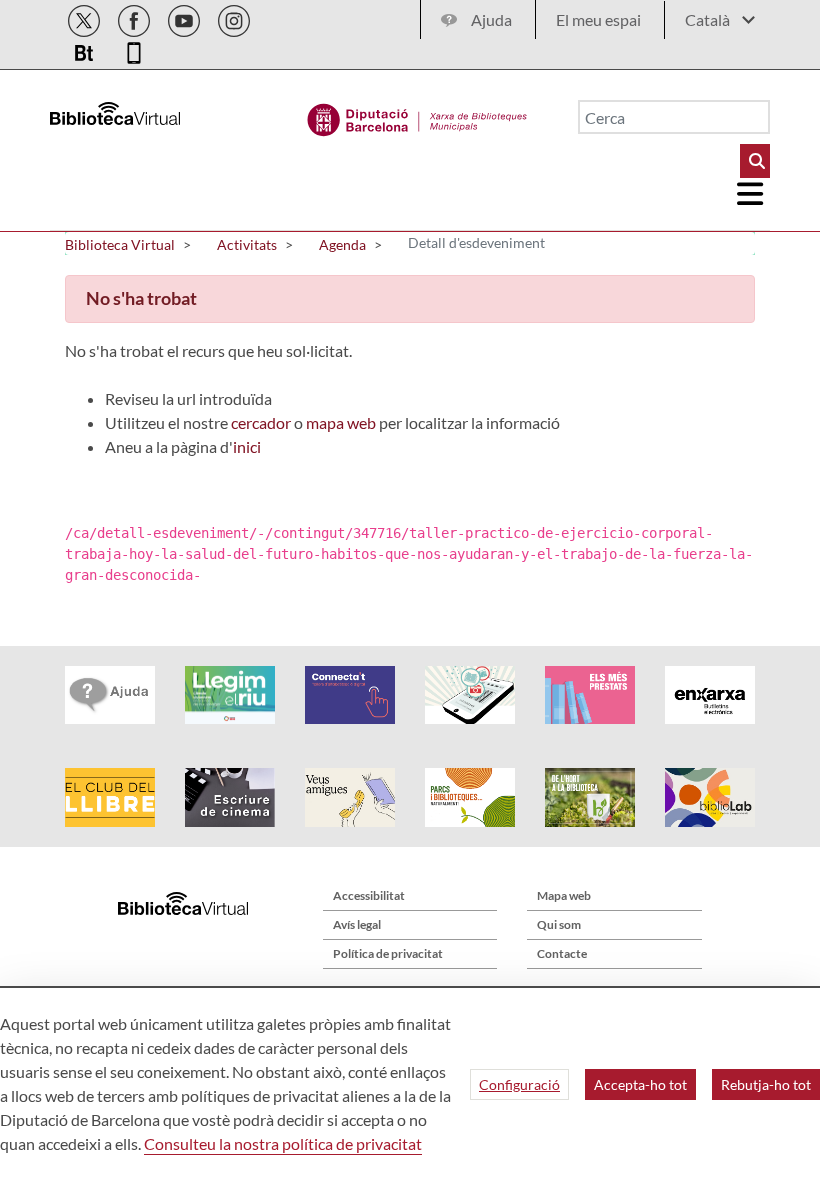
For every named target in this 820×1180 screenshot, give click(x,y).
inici (247, 446)
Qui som (559, 924)
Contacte (562, 953)
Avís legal (357, 924)
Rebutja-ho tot (766, 1084)
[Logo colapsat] (751, 194)
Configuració (519, 1084)
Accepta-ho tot (640, 1084)
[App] (134, 49)
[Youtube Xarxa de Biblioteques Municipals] (185, 17)
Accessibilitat (369, 895)
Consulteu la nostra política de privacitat (283, 1143)
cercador (261, 422)
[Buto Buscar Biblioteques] (755, 161)
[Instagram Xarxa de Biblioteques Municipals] (234, 17)
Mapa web (564, 895)
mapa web (341, 422)
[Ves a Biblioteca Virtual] (417, 115)
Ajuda (491, 19)
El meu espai (598, 19)
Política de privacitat (388, 953)
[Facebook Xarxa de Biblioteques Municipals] (135, 17)
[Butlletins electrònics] (85, 49)
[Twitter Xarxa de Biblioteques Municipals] (85, 17)
